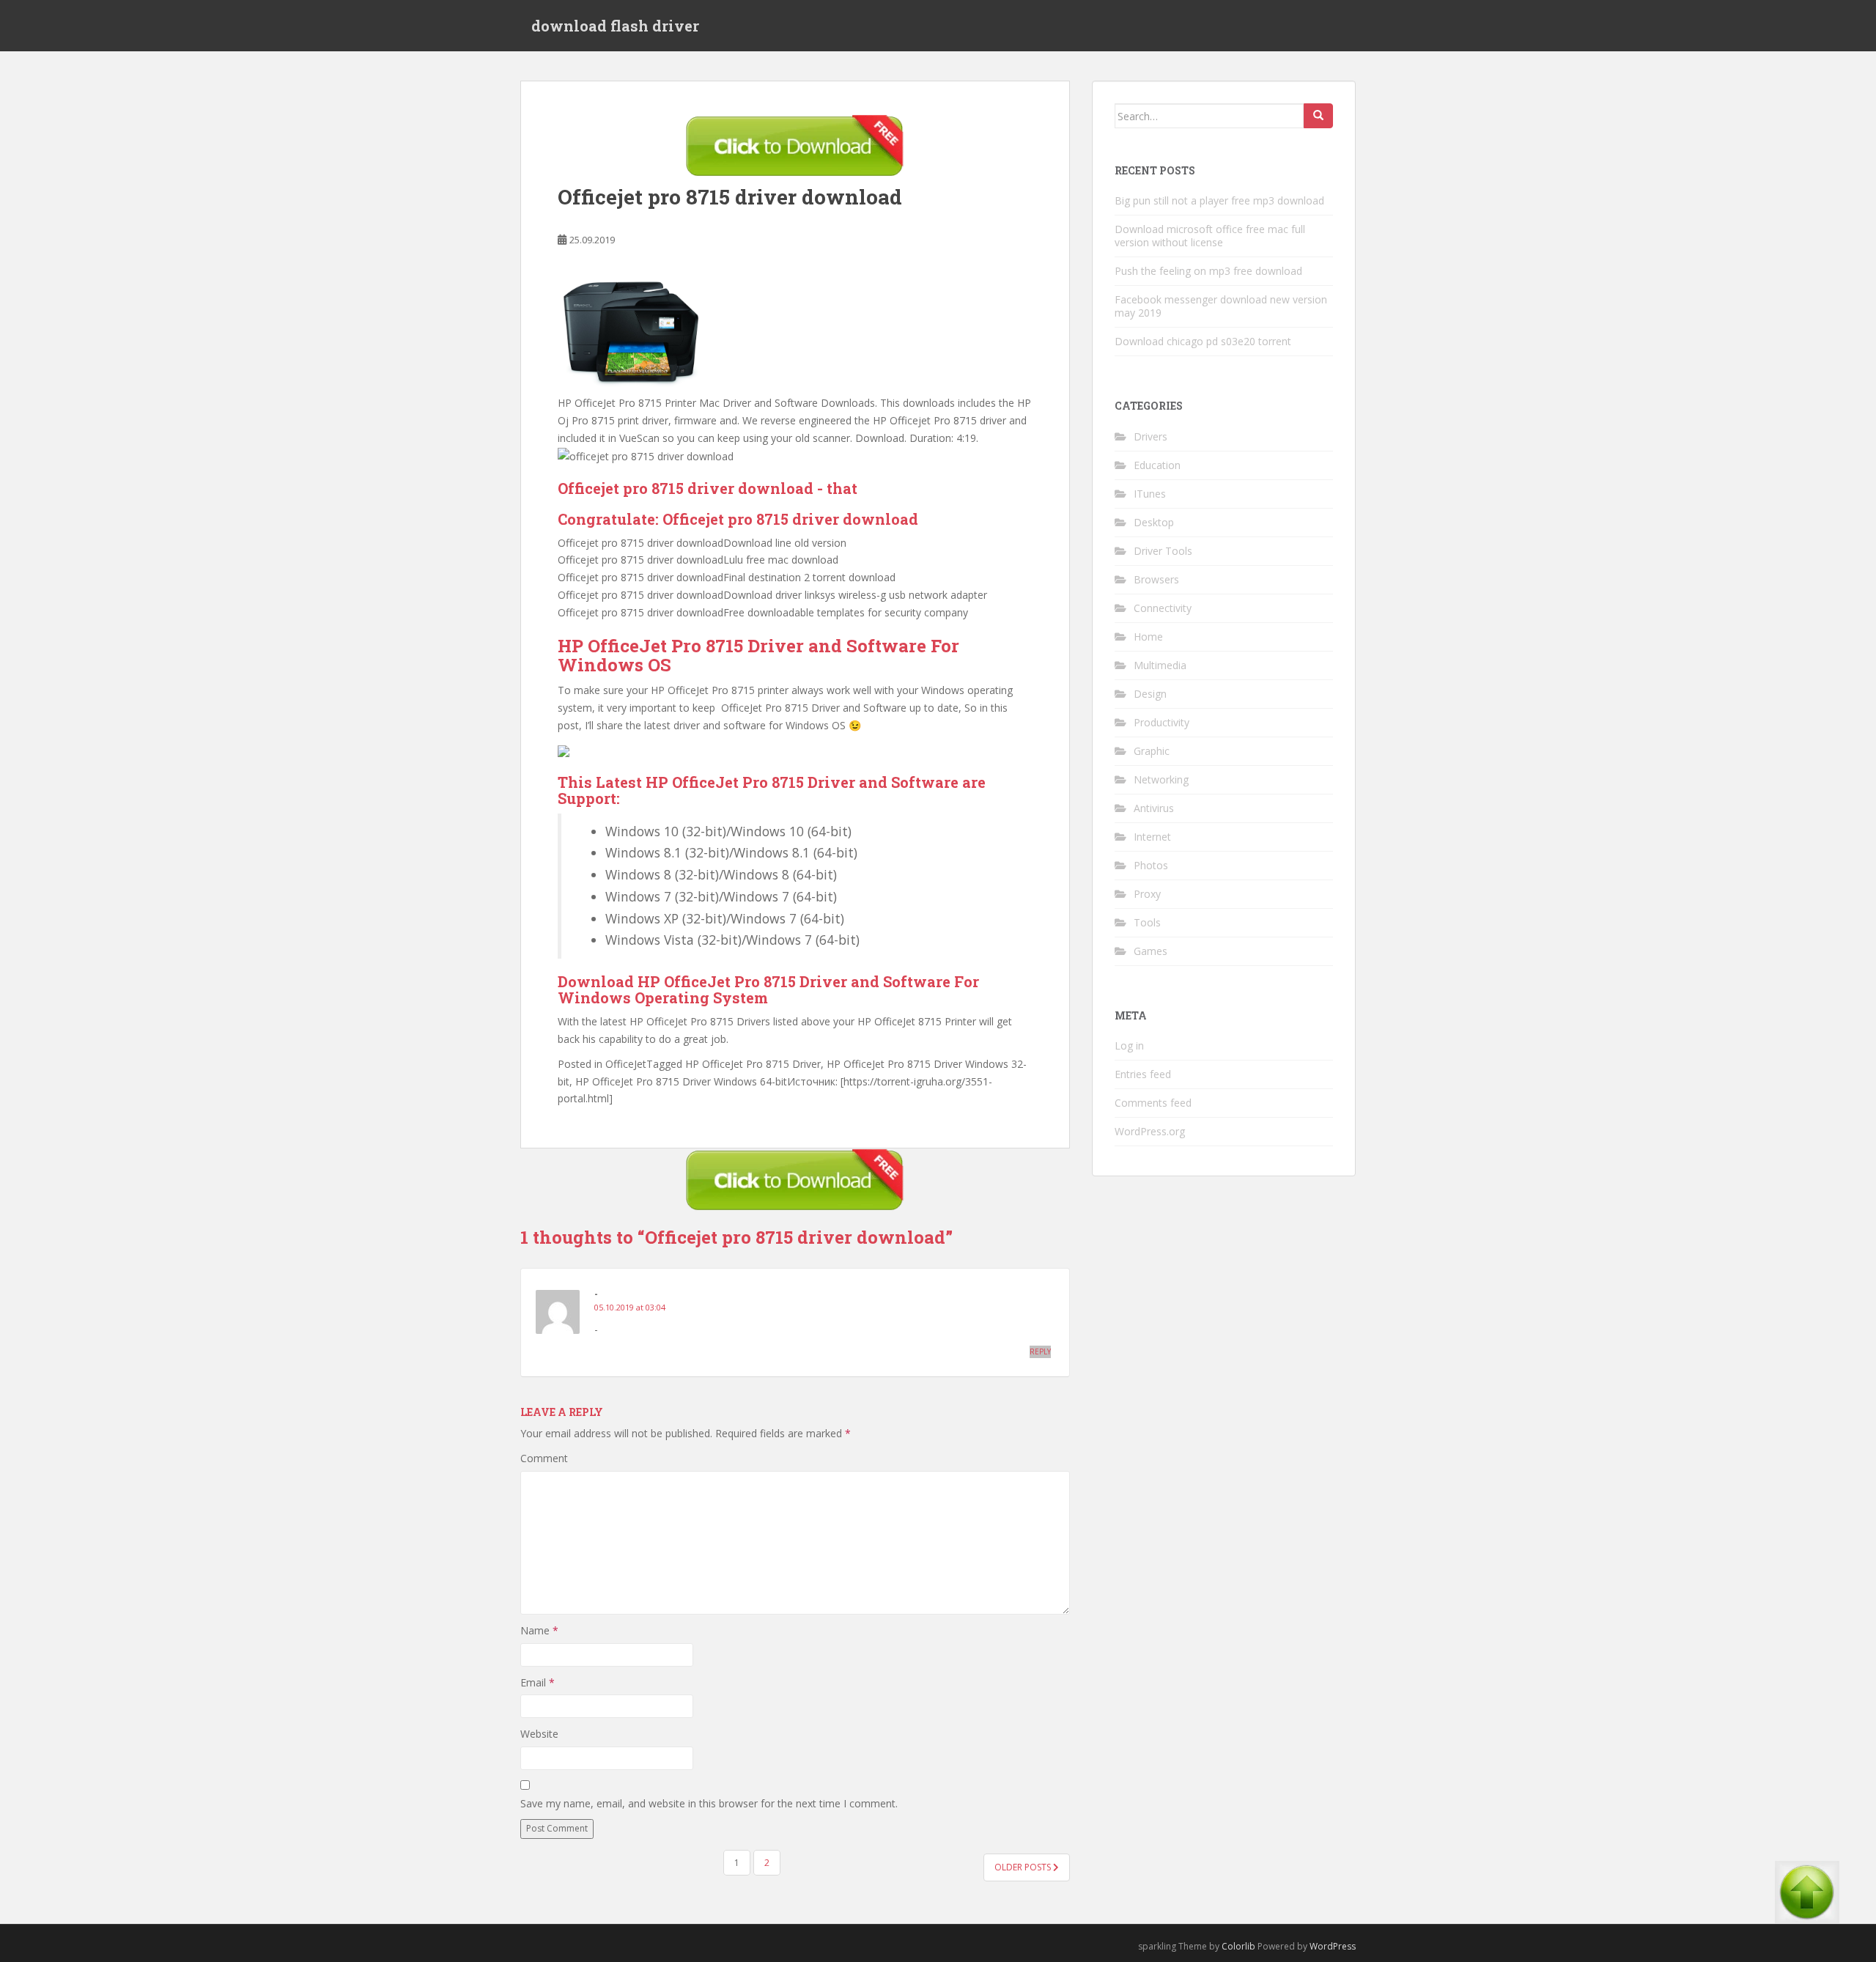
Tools (1147, 922)
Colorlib (1238, 1946)
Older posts (1024, 1867)
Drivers (1151, 436)
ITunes (1150, 494)
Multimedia (1160, 665)
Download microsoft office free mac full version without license (1210, 236)
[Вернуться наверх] (1807, 1904)
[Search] (1318, 116)
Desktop (1154, 522)
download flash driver (615, 26)
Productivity (1162, 722)
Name (539, 1630)
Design (1150, 694)
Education (1157, 465)
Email (538, 1682)
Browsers (1156, 579)
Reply (1040, 1351)
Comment (544, 1458)
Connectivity (1163, 608)
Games (1151, 951)
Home (1148, 637)
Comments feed (1153, 1103)
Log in (1129, 1045)
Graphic (1152, 751)
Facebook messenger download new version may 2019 (1221, 306)
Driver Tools (1163, 551)
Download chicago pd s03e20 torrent (1203, 341)
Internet (1152, 837)
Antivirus (1154, 808)
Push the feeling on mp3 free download (1208, 271)
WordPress (1333, 1946)
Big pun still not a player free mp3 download (1219, 200)
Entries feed (1143, 1074)
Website (539, 1734)
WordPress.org (1150, 1131)
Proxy (1147, 894)
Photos (1151, 865)
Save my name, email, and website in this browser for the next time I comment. (709, 1803)
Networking (1161, 779)
